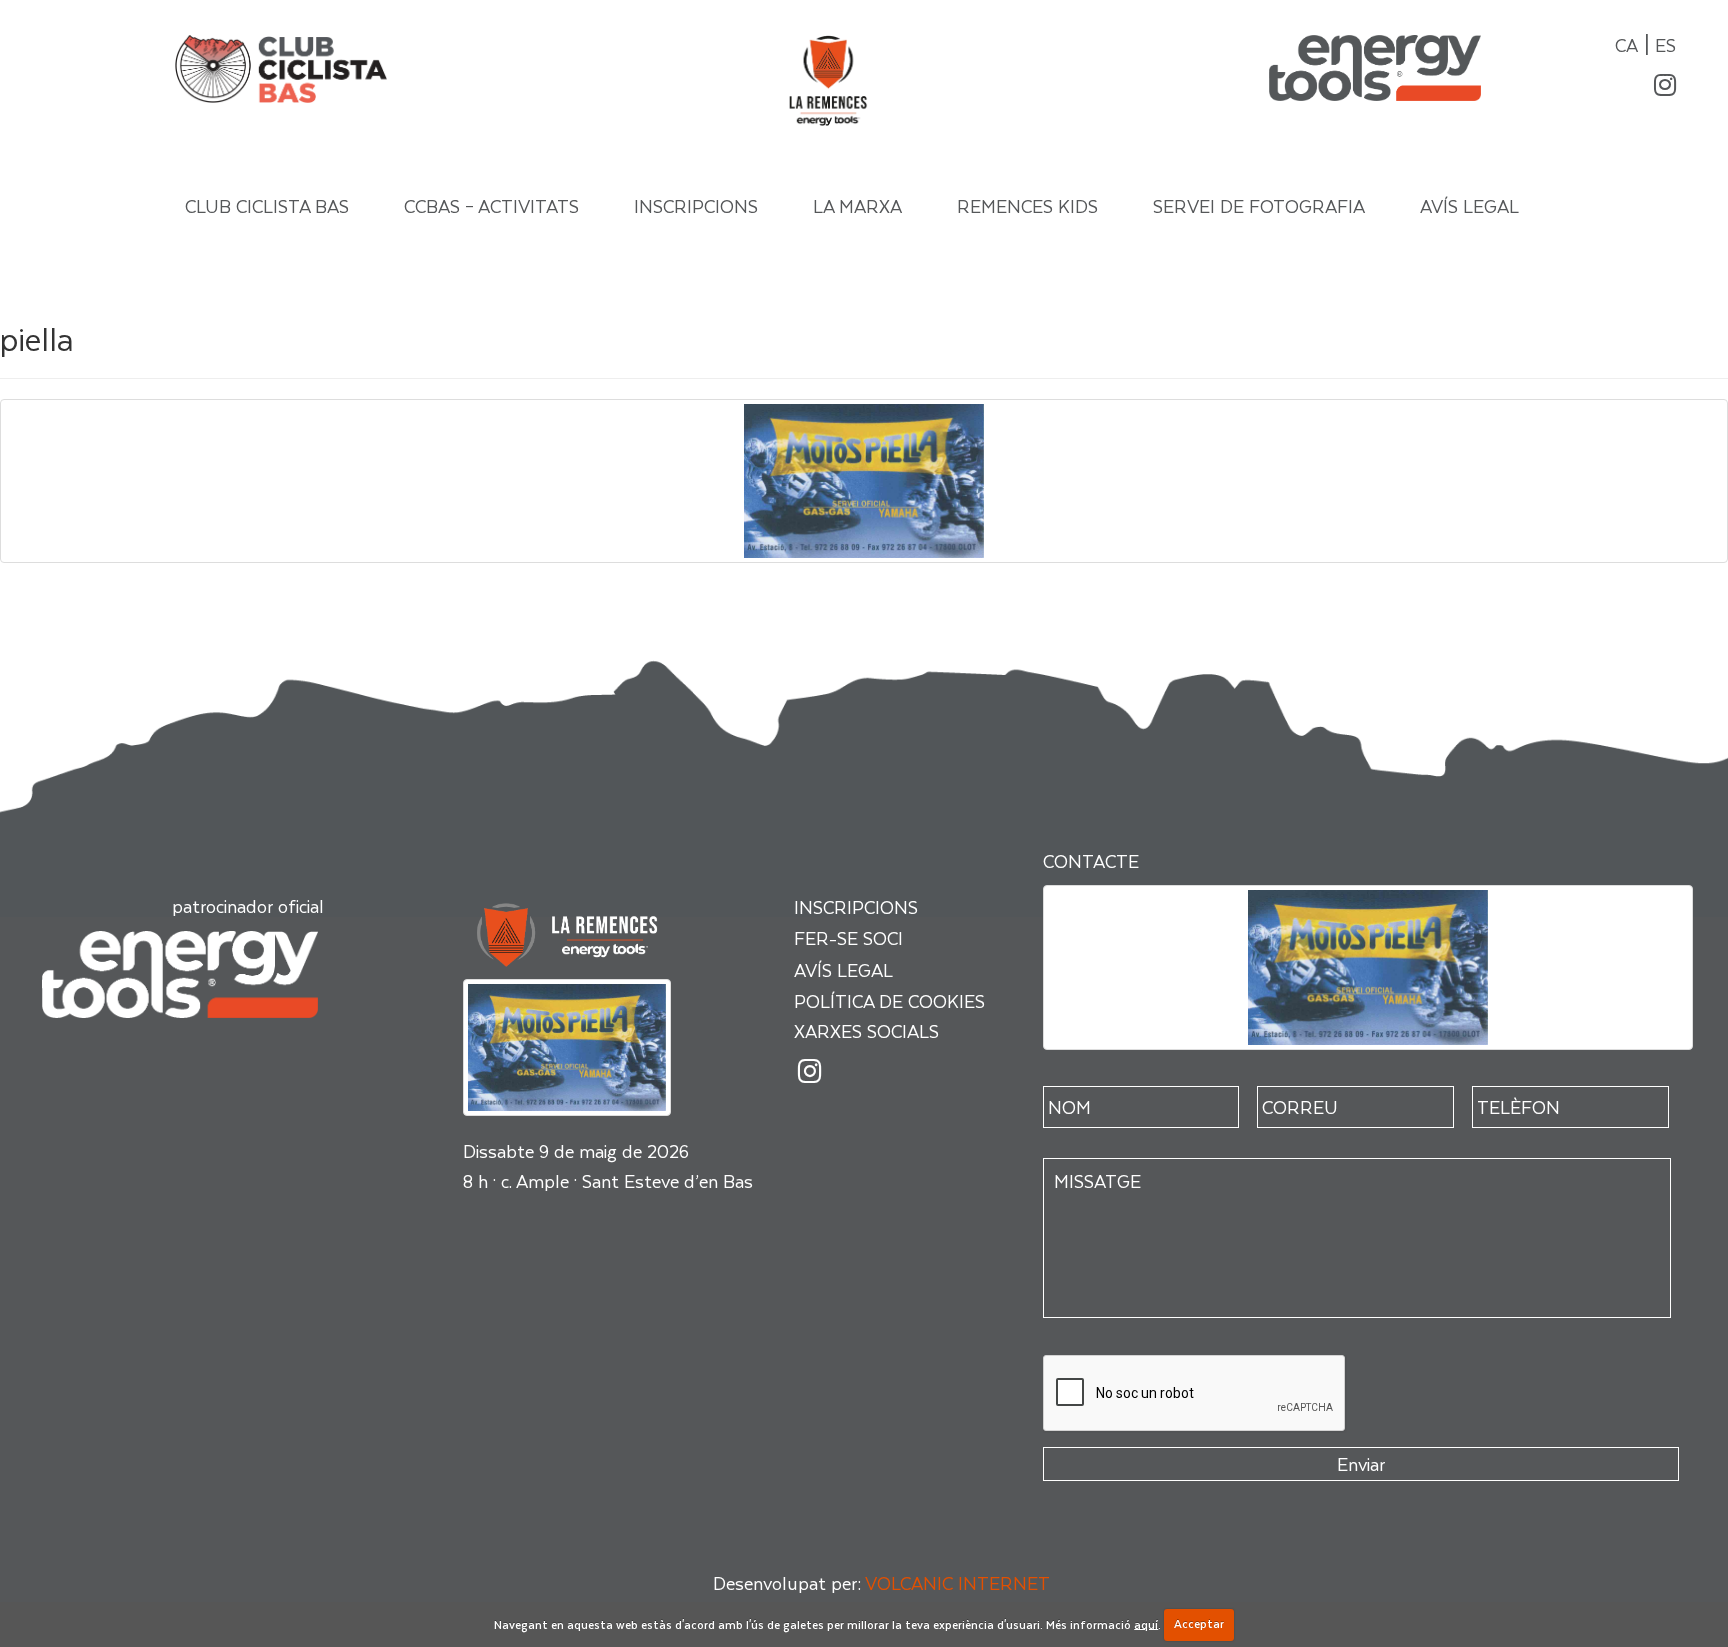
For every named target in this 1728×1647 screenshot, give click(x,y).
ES (1665, 44)
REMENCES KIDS (1027, 205)
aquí (1146, 1623)
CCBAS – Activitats (491, 205)
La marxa (857, 205)
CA (1626, 44)
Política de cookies (889, 1000)
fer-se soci (848, 937)
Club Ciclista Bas (267, 205)
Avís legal (1469, 205)
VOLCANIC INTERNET (957, 1582)
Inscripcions (696, 205)
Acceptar (1199, 1623)
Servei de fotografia (1259, 205)
